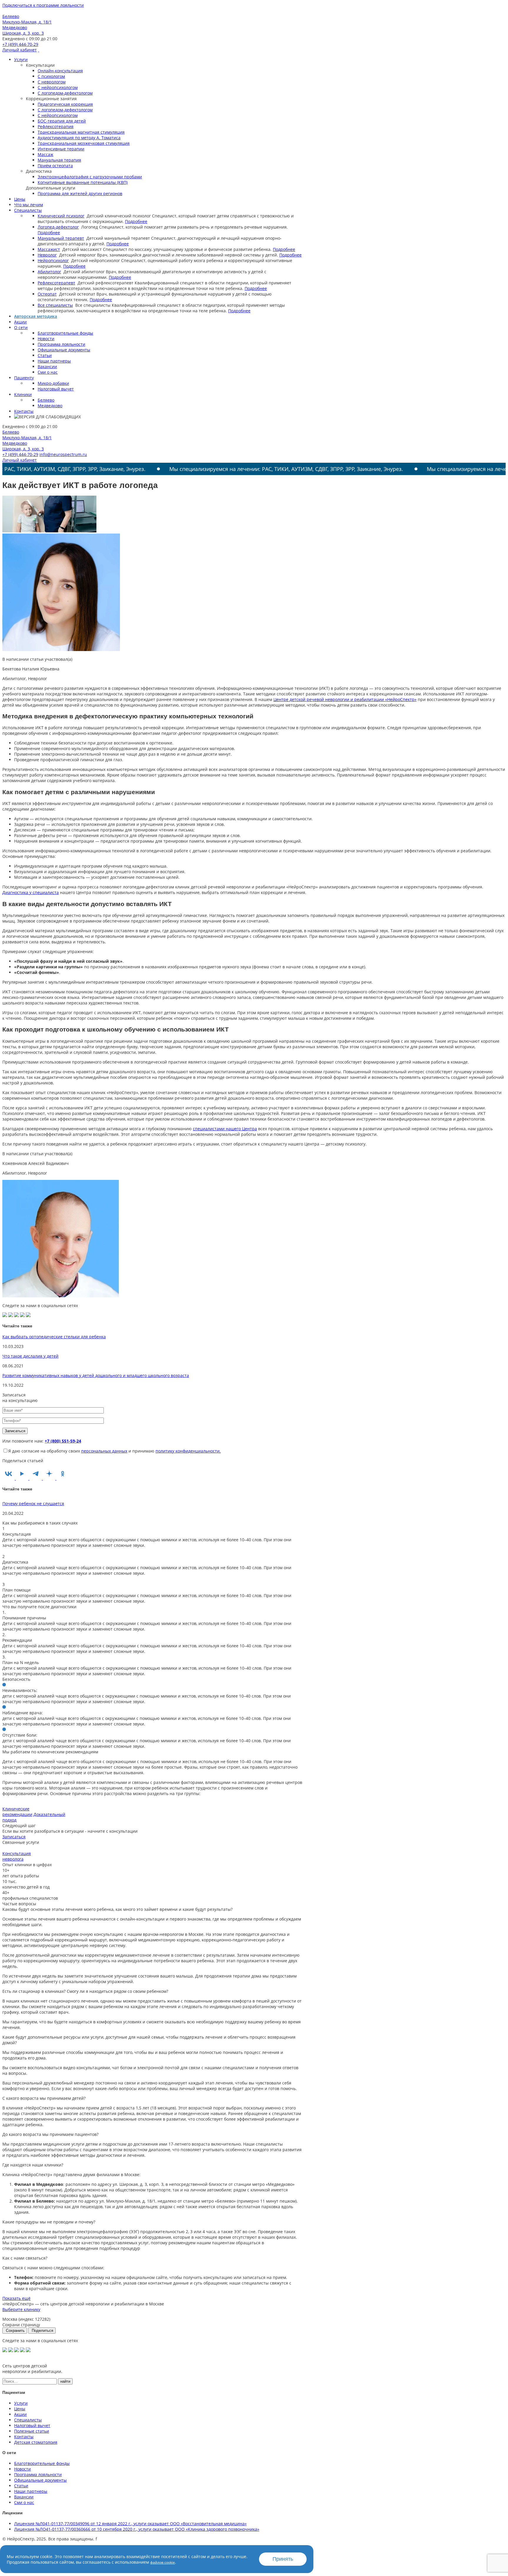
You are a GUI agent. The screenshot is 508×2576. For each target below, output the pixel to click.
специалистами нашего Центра (225, 1129)
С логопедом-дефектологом (65, 93)
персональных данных (104, 1451)
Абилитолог (49, 272)
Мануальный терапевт (61, 238)
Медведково (50, 406)
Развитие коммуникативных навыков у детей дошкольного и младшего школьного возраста (96, 1375)
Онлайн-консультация (60, 71)
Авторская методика (36, 316)
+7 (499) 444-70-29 (20, 44)
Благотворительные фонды (65, 333)
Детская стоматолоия (36, 2442)
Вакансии (47, 367)
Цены (20, 199)
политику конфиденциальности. (188, 1451)
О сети (21, 327)
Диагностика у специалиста (31, 892)
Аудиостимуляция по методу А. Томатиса (79, 138)
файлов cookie (163, 2562)
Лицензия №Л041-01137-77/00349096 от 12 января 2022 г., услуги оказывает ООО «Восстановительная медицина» (130, 2524)
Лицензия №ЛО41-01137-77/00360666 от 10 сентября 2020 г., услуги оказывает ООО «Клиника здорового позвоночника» (137, 2529)
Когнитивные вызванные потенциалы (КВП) (83, 182)
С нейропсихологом (58, 87)
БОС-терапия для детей (62, 121)
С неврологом (52, 82)
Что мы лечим (29, 205)
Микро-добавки (53, 383)
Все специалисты (55, 305)
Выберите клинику (21, 2309)
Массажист (49, 249)
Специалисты (28, 210)
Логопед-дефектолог (58, 227)
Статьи (45, 355)
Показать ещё (16, 2298)
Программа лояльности (61, 344)
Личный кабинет (20, 50)
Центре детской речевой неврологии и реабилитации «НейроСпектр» (345, 699)
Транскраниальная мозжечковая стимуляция (84, 143)
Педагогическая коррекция (65, 104)
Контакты (24, 411)
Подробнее (136, 221)
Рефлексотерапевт (56, 283)
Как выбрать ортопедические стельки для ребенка (54, 1337)
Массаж (45, 154)
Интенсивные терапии (61, 149)
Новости (46, 339)
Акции (20, 322)
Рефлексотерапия (56, 126)
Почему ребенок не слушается (33, 1503)
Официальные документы (64, 350)
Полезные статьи (32, 2431)
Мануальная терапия (59, 160)
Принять (283, 2559)
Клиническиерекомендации (17, 1812)
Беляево (46, 400)
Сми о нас (48, 372)
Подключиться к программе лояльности (43, 5)
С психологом (51, 76)
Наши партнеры (54, 361)
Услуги (21, 59)
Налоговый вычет (56, 389)
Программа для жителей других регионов (80, 193)
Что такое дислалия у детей (30, 1356)
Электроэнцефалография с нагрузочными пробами (90, 177)
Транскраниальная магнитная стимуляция (81, 132)
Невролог (47, 255)
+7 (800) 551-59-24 (63, 1441)
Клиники (23, 394)
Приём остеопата (55, 166)
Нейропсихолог (53, 260)
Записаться (14, 1837)
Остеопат (47, 294)
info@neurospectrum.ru (63, 454)
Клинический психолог (61, 216)
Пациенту (24, 378)
